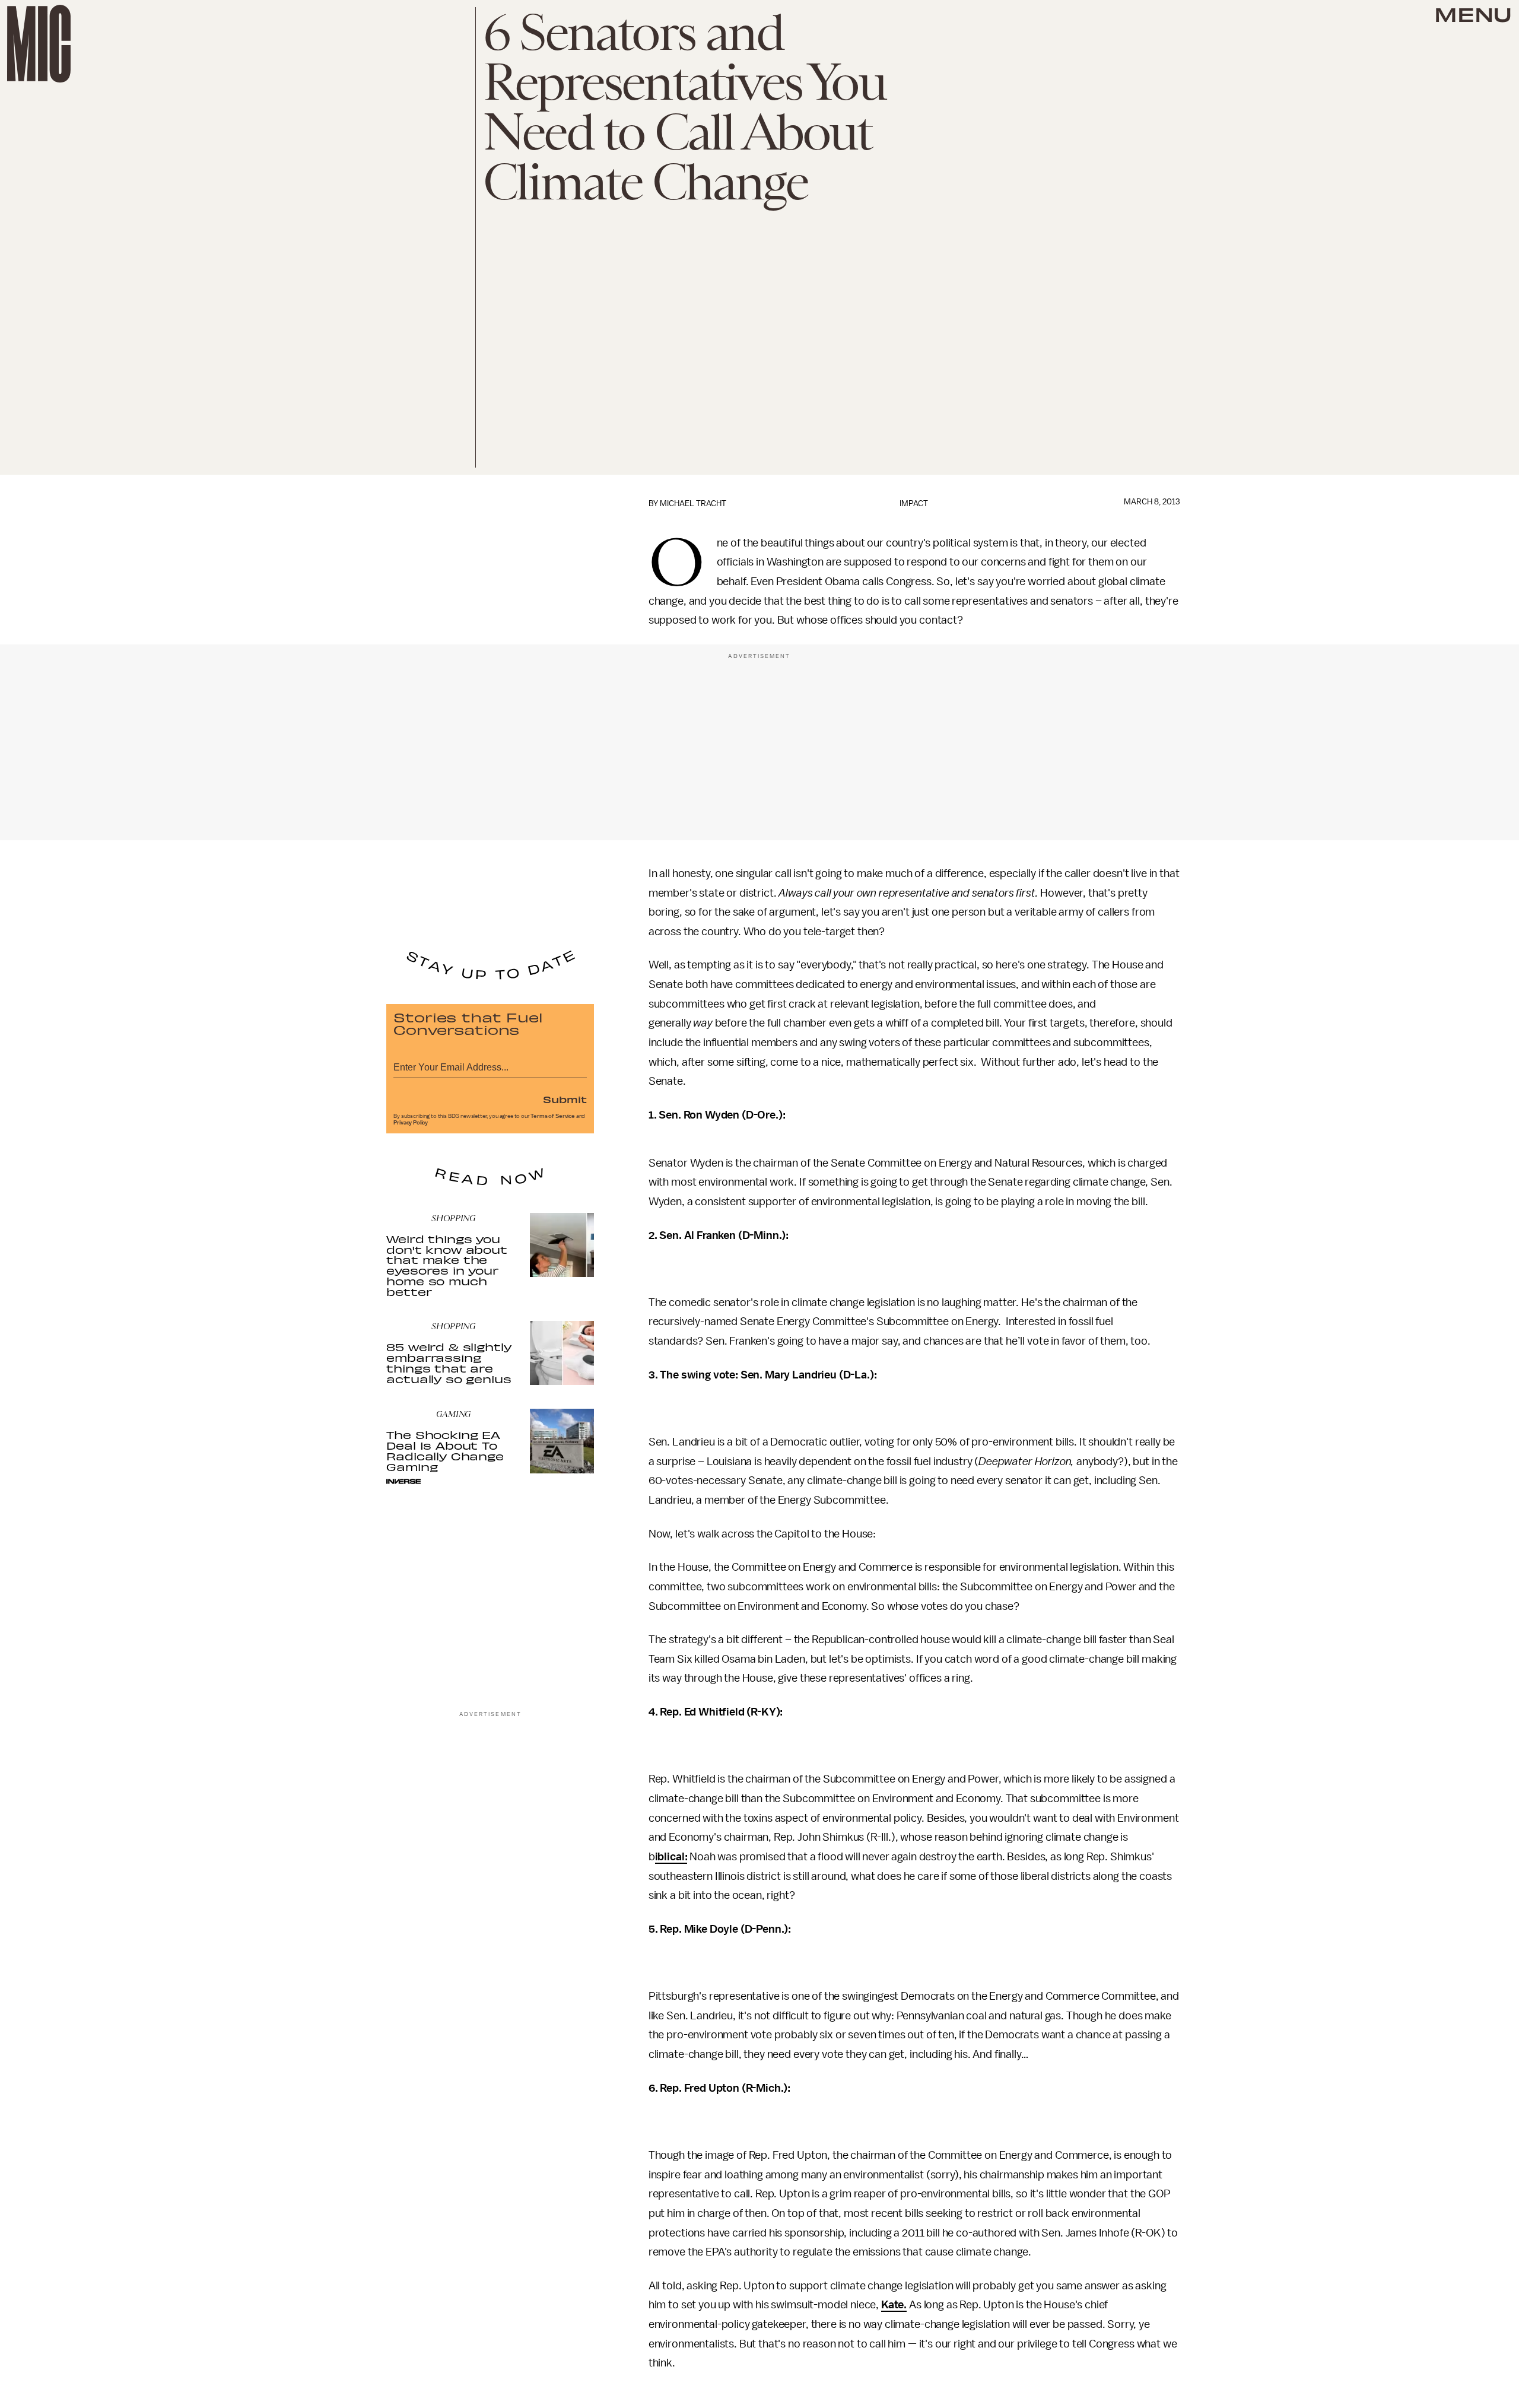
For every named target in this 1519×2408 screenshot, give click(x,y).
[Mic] (39, 44)
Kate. (894, 2305)
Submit (565, 1099)
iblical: (671, 1857)
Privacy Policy (411, 1123)
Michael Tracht (693, 503)
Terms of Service (552, 1116)
